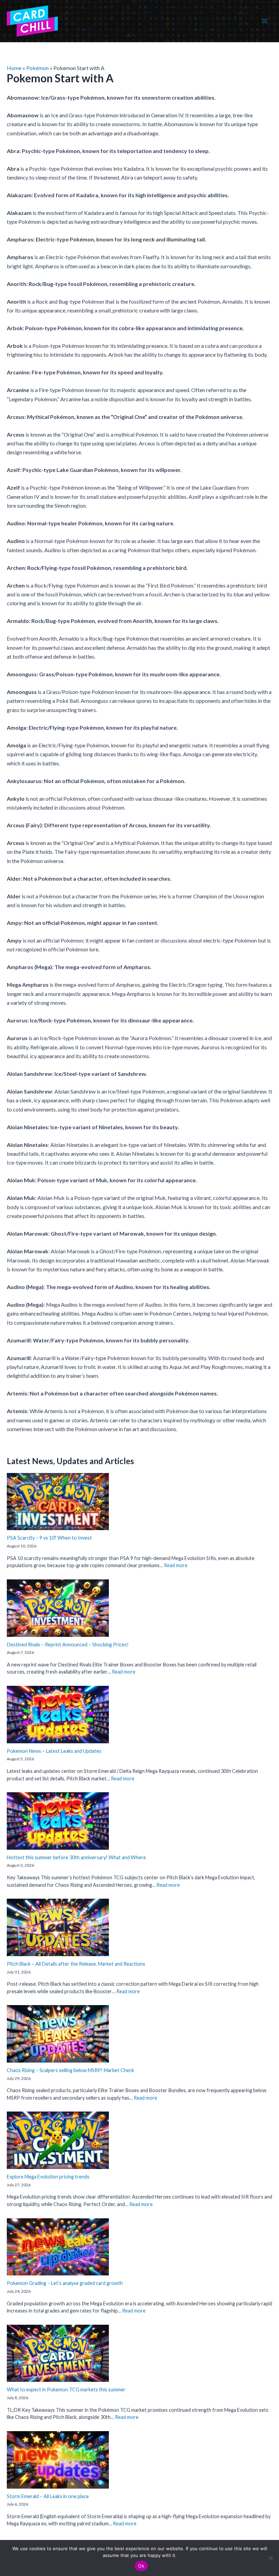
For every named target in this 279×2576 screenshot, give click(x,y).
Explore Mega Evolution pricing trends (48, 2177)
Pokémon (37, 68)
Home (14, 68)
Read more (176, 1565)
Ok (141, 2566)
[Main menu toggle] (265, 21)
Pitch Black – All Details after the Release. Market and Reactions (76, 1964)
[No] (270, 2558)
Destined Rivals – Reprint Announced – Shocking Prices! (68, 1645)
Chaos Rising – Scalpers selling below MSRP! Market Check (70, 2070)
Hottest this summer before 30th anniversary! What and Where (76, 1857)
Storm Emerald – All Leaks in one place (48, 2496)
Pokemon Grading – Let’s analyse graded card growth (65, 2283)
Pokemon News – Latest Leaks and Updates (54, 1751)
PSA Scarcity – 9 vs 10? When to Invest (49, 1538)
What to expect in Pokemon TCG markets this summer (66, 2389)
